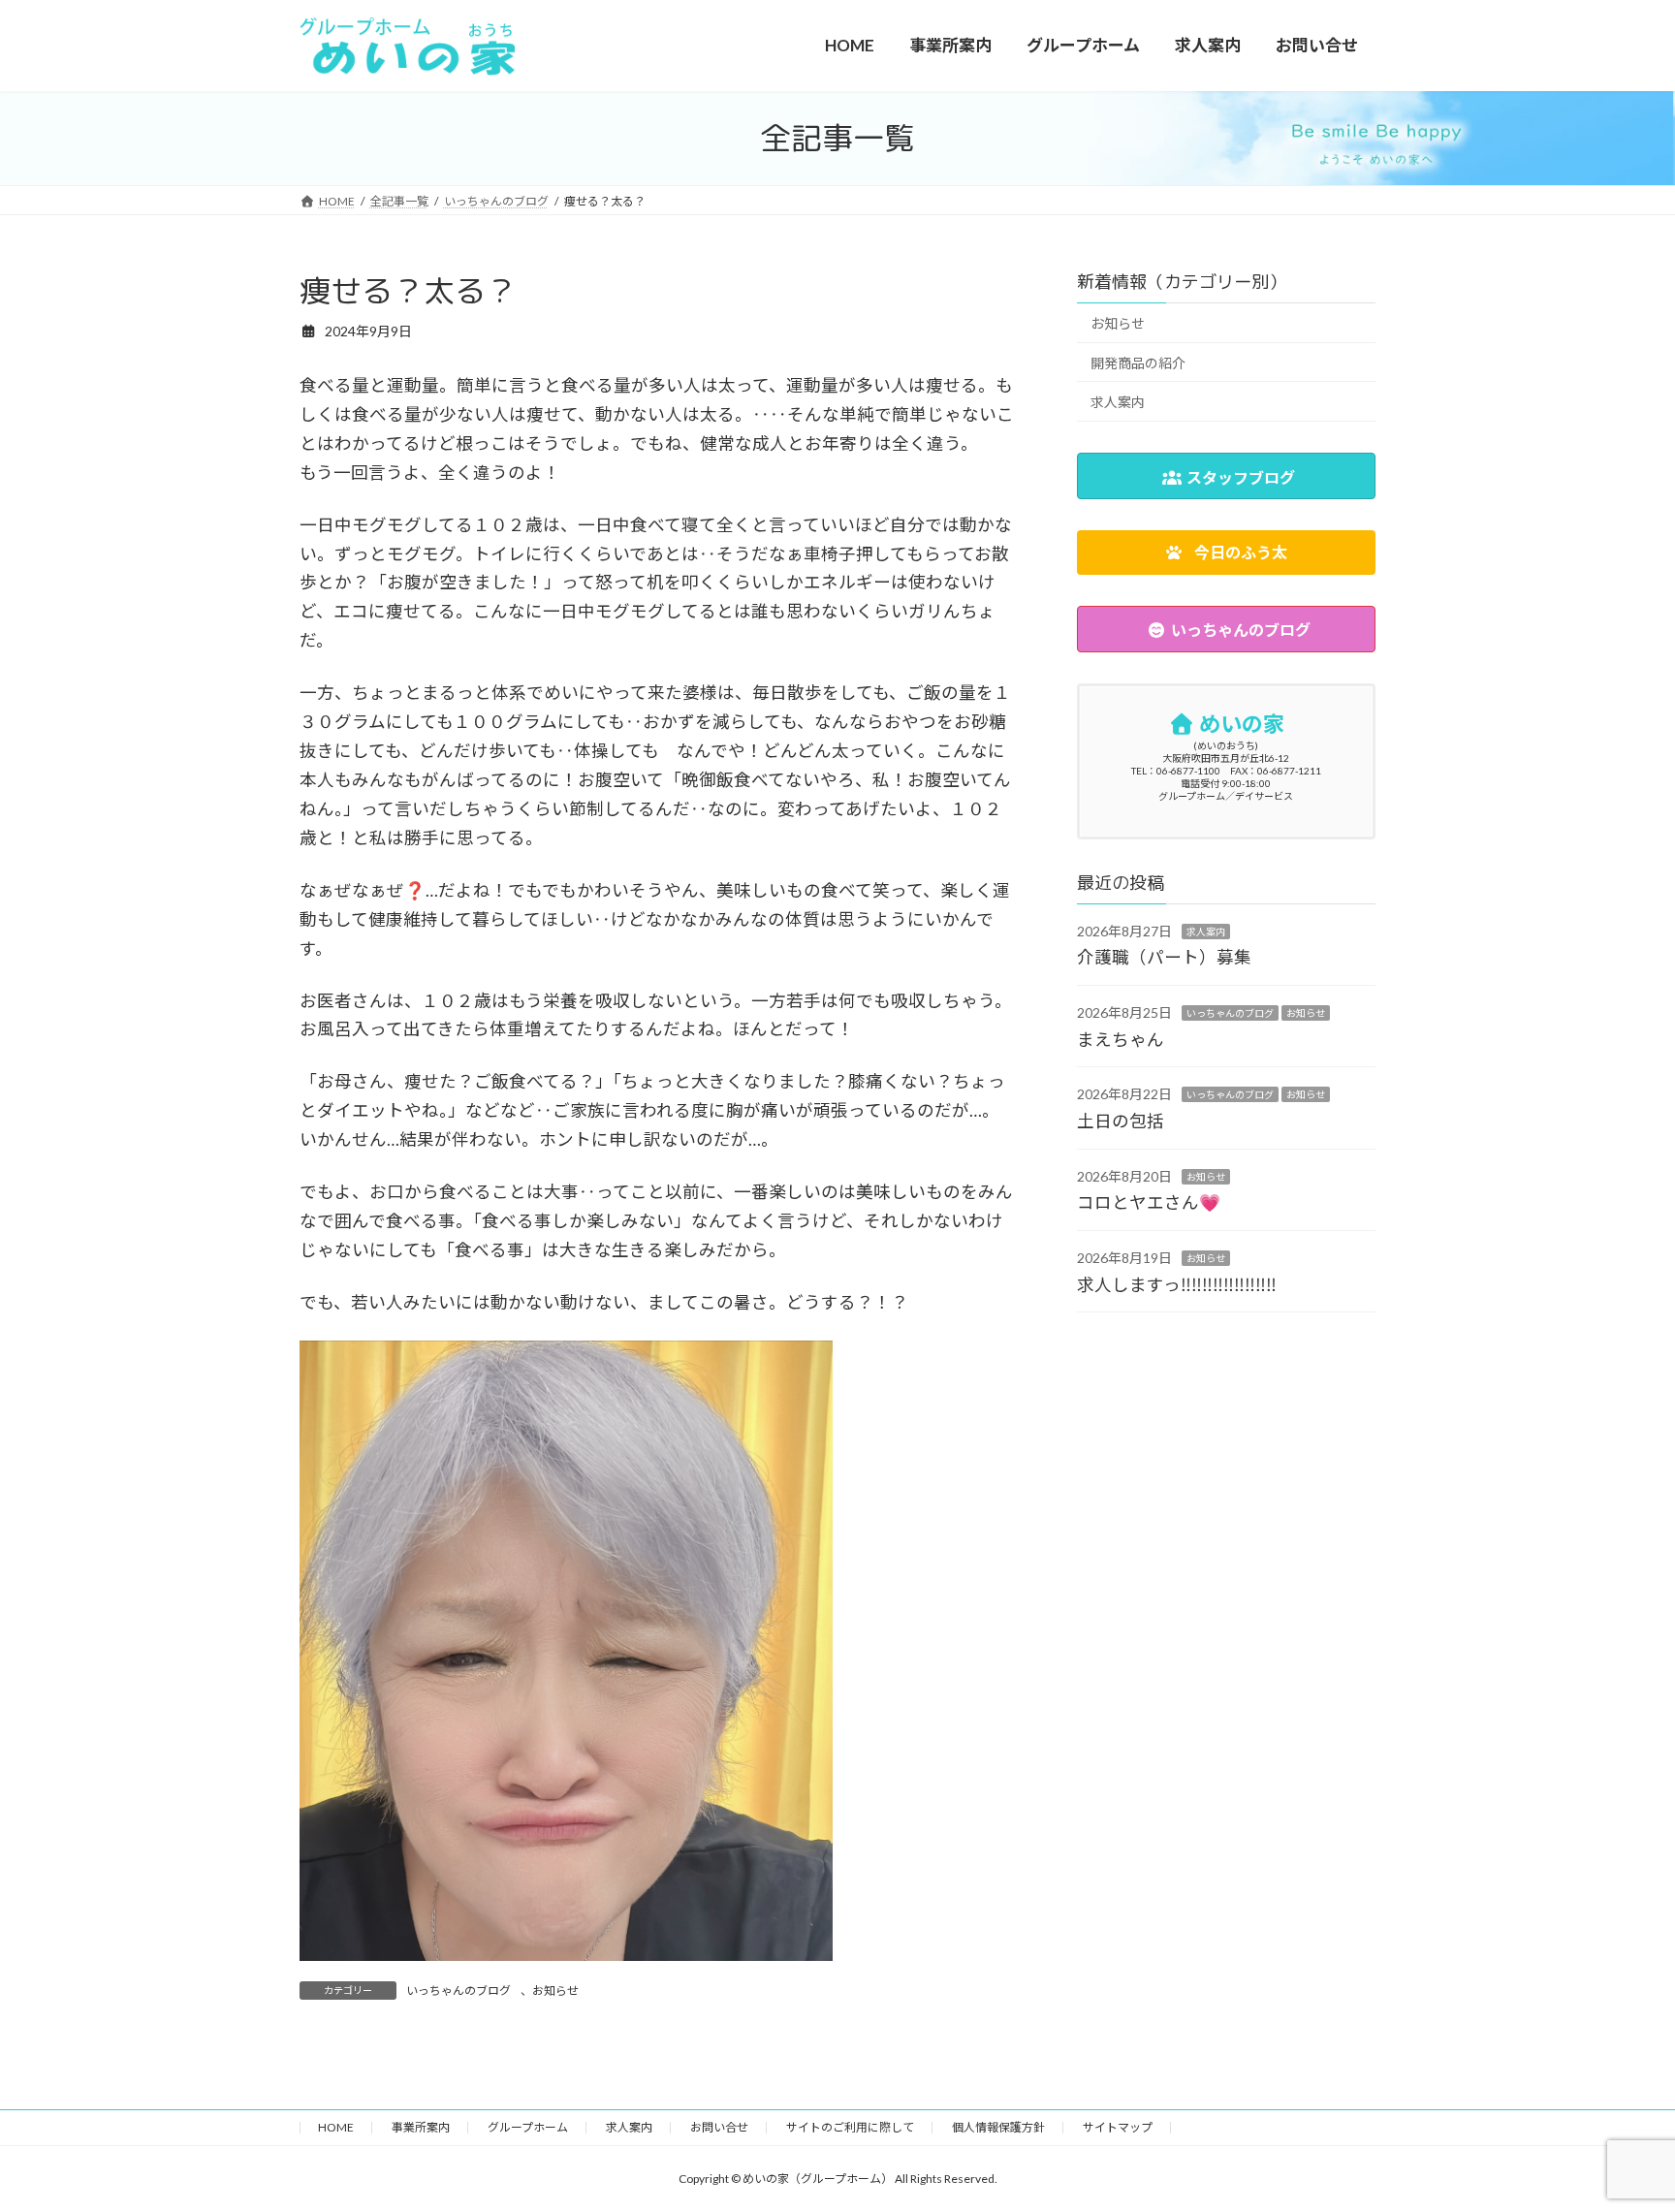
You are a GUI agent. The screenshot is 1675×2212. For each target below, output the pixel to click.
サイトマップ (1118, 2127)
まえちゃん (1121, 1040)
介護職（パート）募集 (1164, 958)
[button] (1226, 553)
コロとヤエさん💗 (1149, 1202)
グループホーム (528, 2127)
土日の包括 (1121, 1121)
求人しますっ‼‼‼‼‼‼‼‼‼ (1177, 1285)
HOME (336, 2127)
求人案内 (1118, 402)
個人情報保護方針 (998, 2127)
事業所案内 (421, 2127)
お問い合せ (719, 2127)
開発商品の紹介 (1138, 363)
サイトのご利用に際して (850, 2127)
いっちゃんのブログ (458, 1991)
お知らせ (555, 1991)
